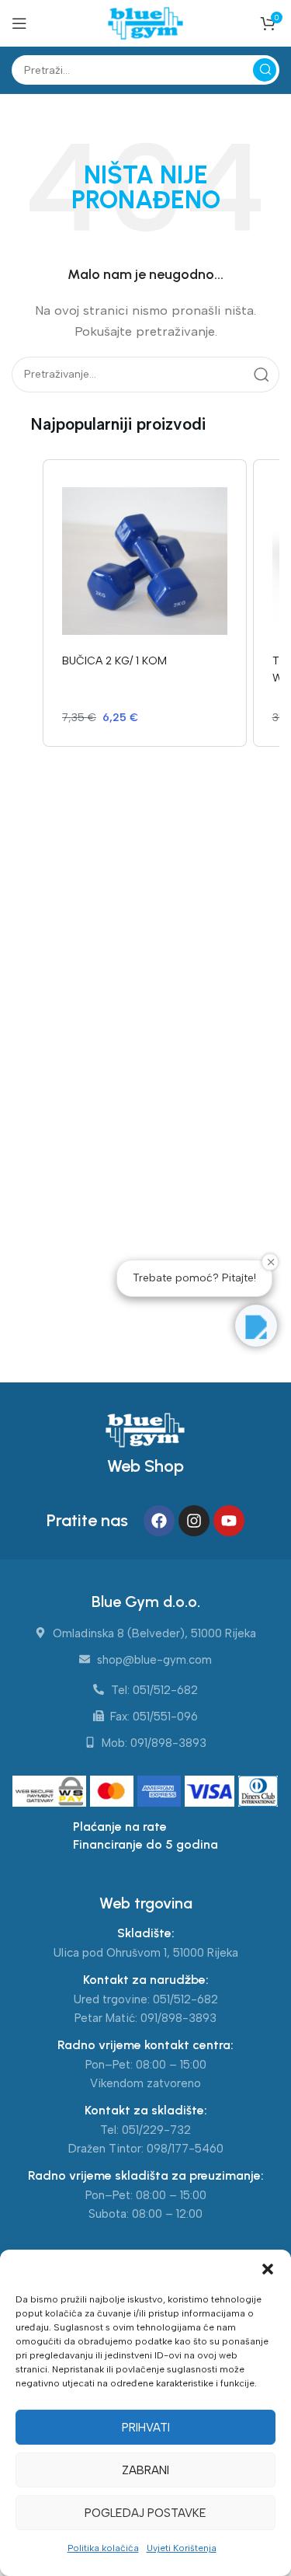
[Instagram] (194, 1521)
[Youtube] (229, 1521)
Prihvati (146, 2428)
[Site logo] (145, 23)
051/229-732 (156, 2130)
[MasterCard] (114, 1793)
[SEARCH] (265, 70)
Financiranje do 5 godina (145, 1844)
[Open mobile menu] (19, 23)
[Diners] (258, 1793)
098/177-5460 (185, 2149)
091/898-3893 (178, 2018)
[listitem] (145, 603)
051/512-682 (185, 1999)
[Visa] (211, 1793)
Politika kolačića (103, 2548)
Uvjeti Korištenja (182, 2548)
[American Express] (161, 1793)
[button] (268, 2269)
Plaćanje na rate (120, 1827)
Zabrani (145, 2470)
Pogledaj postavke (145, 2513)
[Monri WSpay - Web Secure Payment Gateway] (49, 1793)
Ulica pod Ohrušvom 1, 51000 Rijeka (146, 1953)
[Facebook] (159, 1521)
